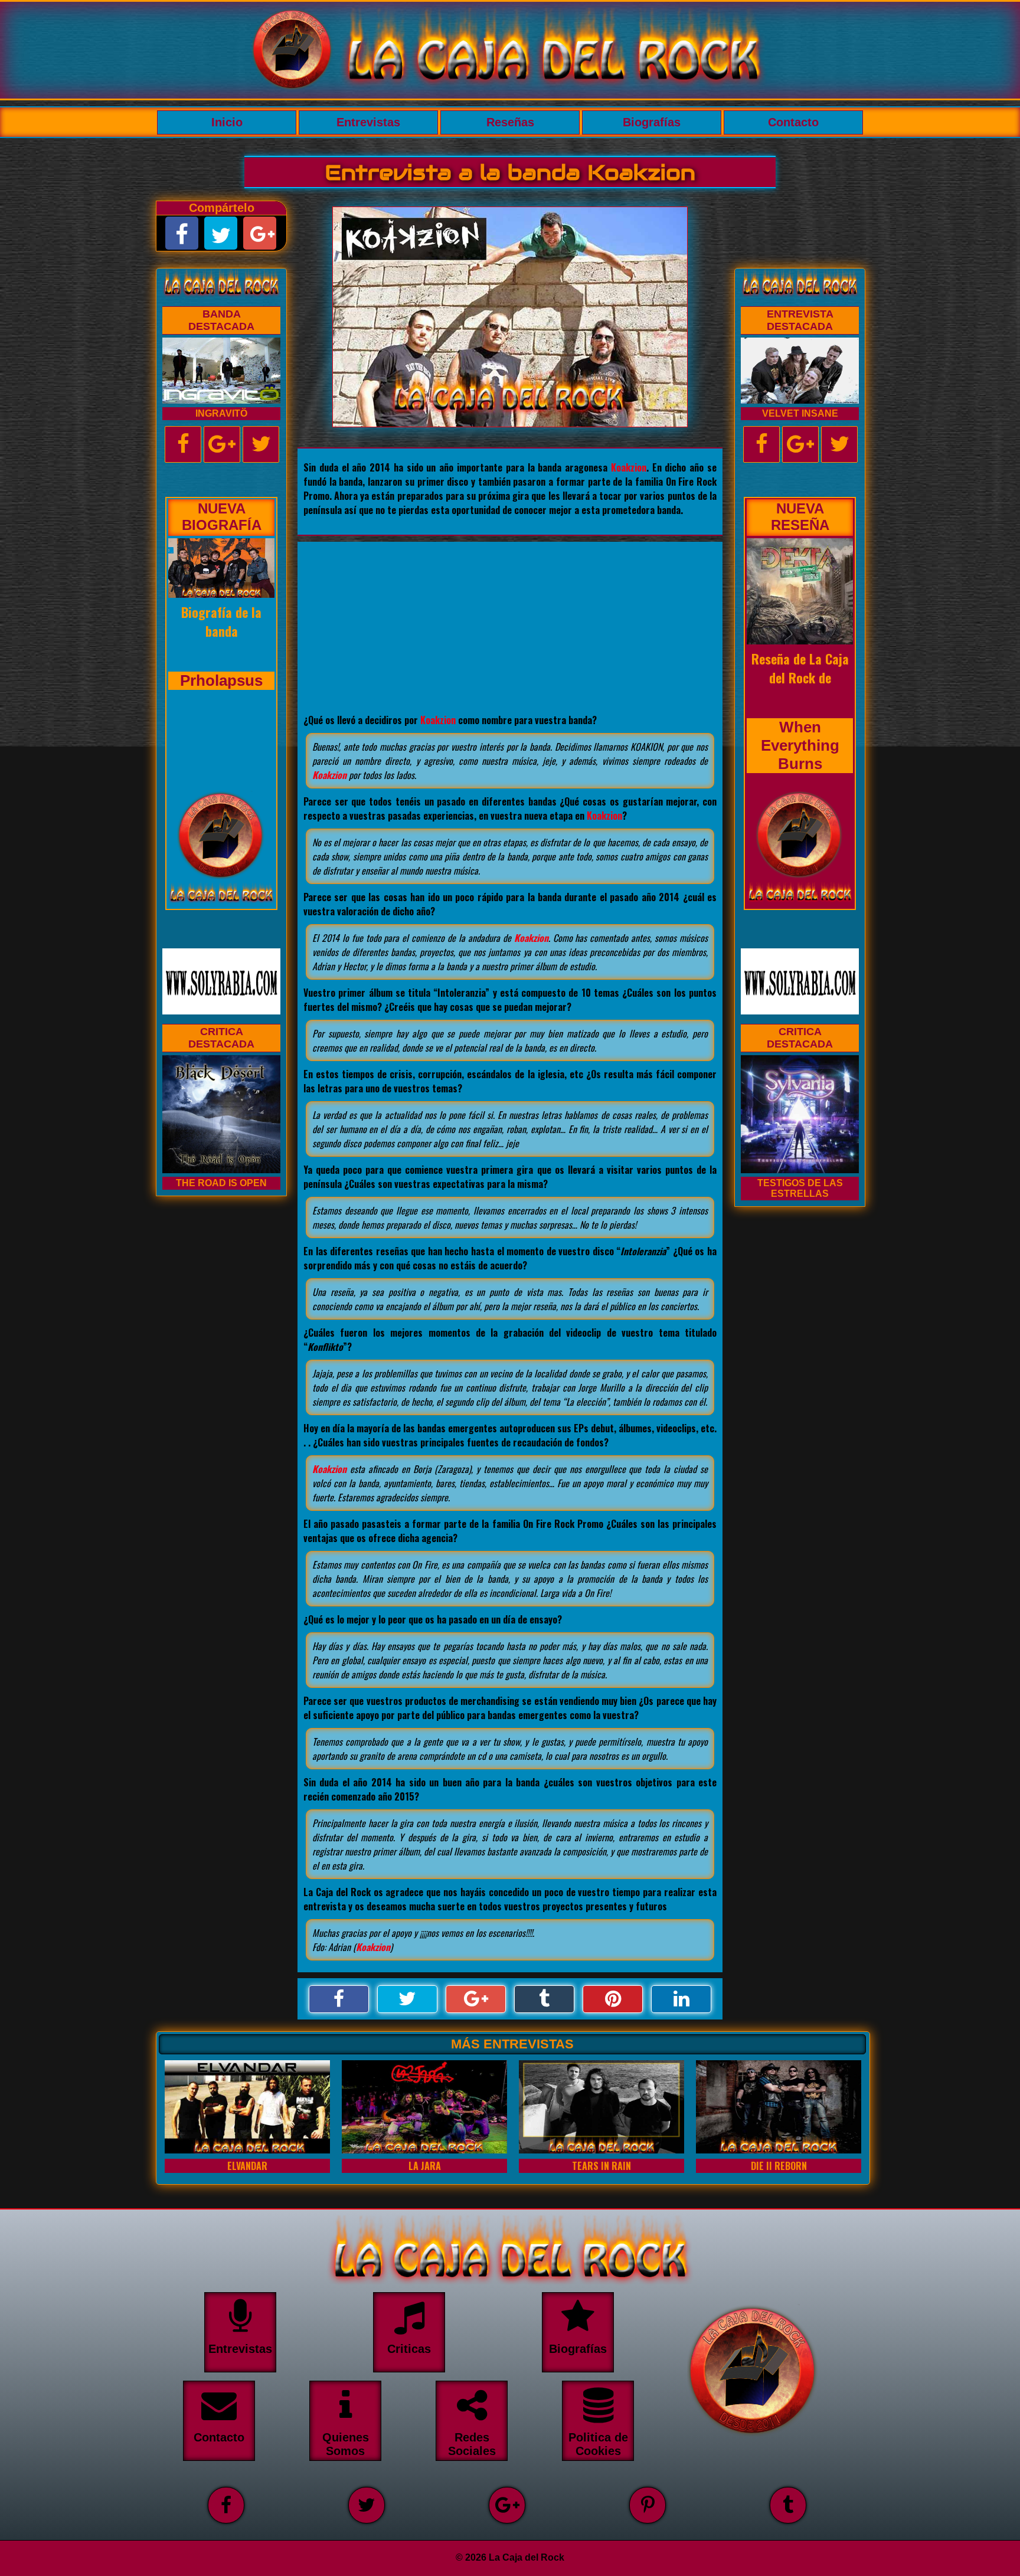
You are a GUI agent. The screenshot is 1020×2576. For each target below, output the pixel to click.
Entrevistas (368, 122)
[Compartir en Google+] (476, 1999)
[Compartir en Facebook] (339, 1999)
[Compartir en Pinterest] (613, 1999)
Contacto (793, 122)
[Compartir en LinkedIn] (681, 1999)
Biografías (652, 122)
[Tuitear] (407, 1999)
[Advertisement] (510, 624)
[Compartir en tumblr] (544, 1999)
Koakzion (629, 467)
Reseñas (510, 122)
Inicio (227, 122)
